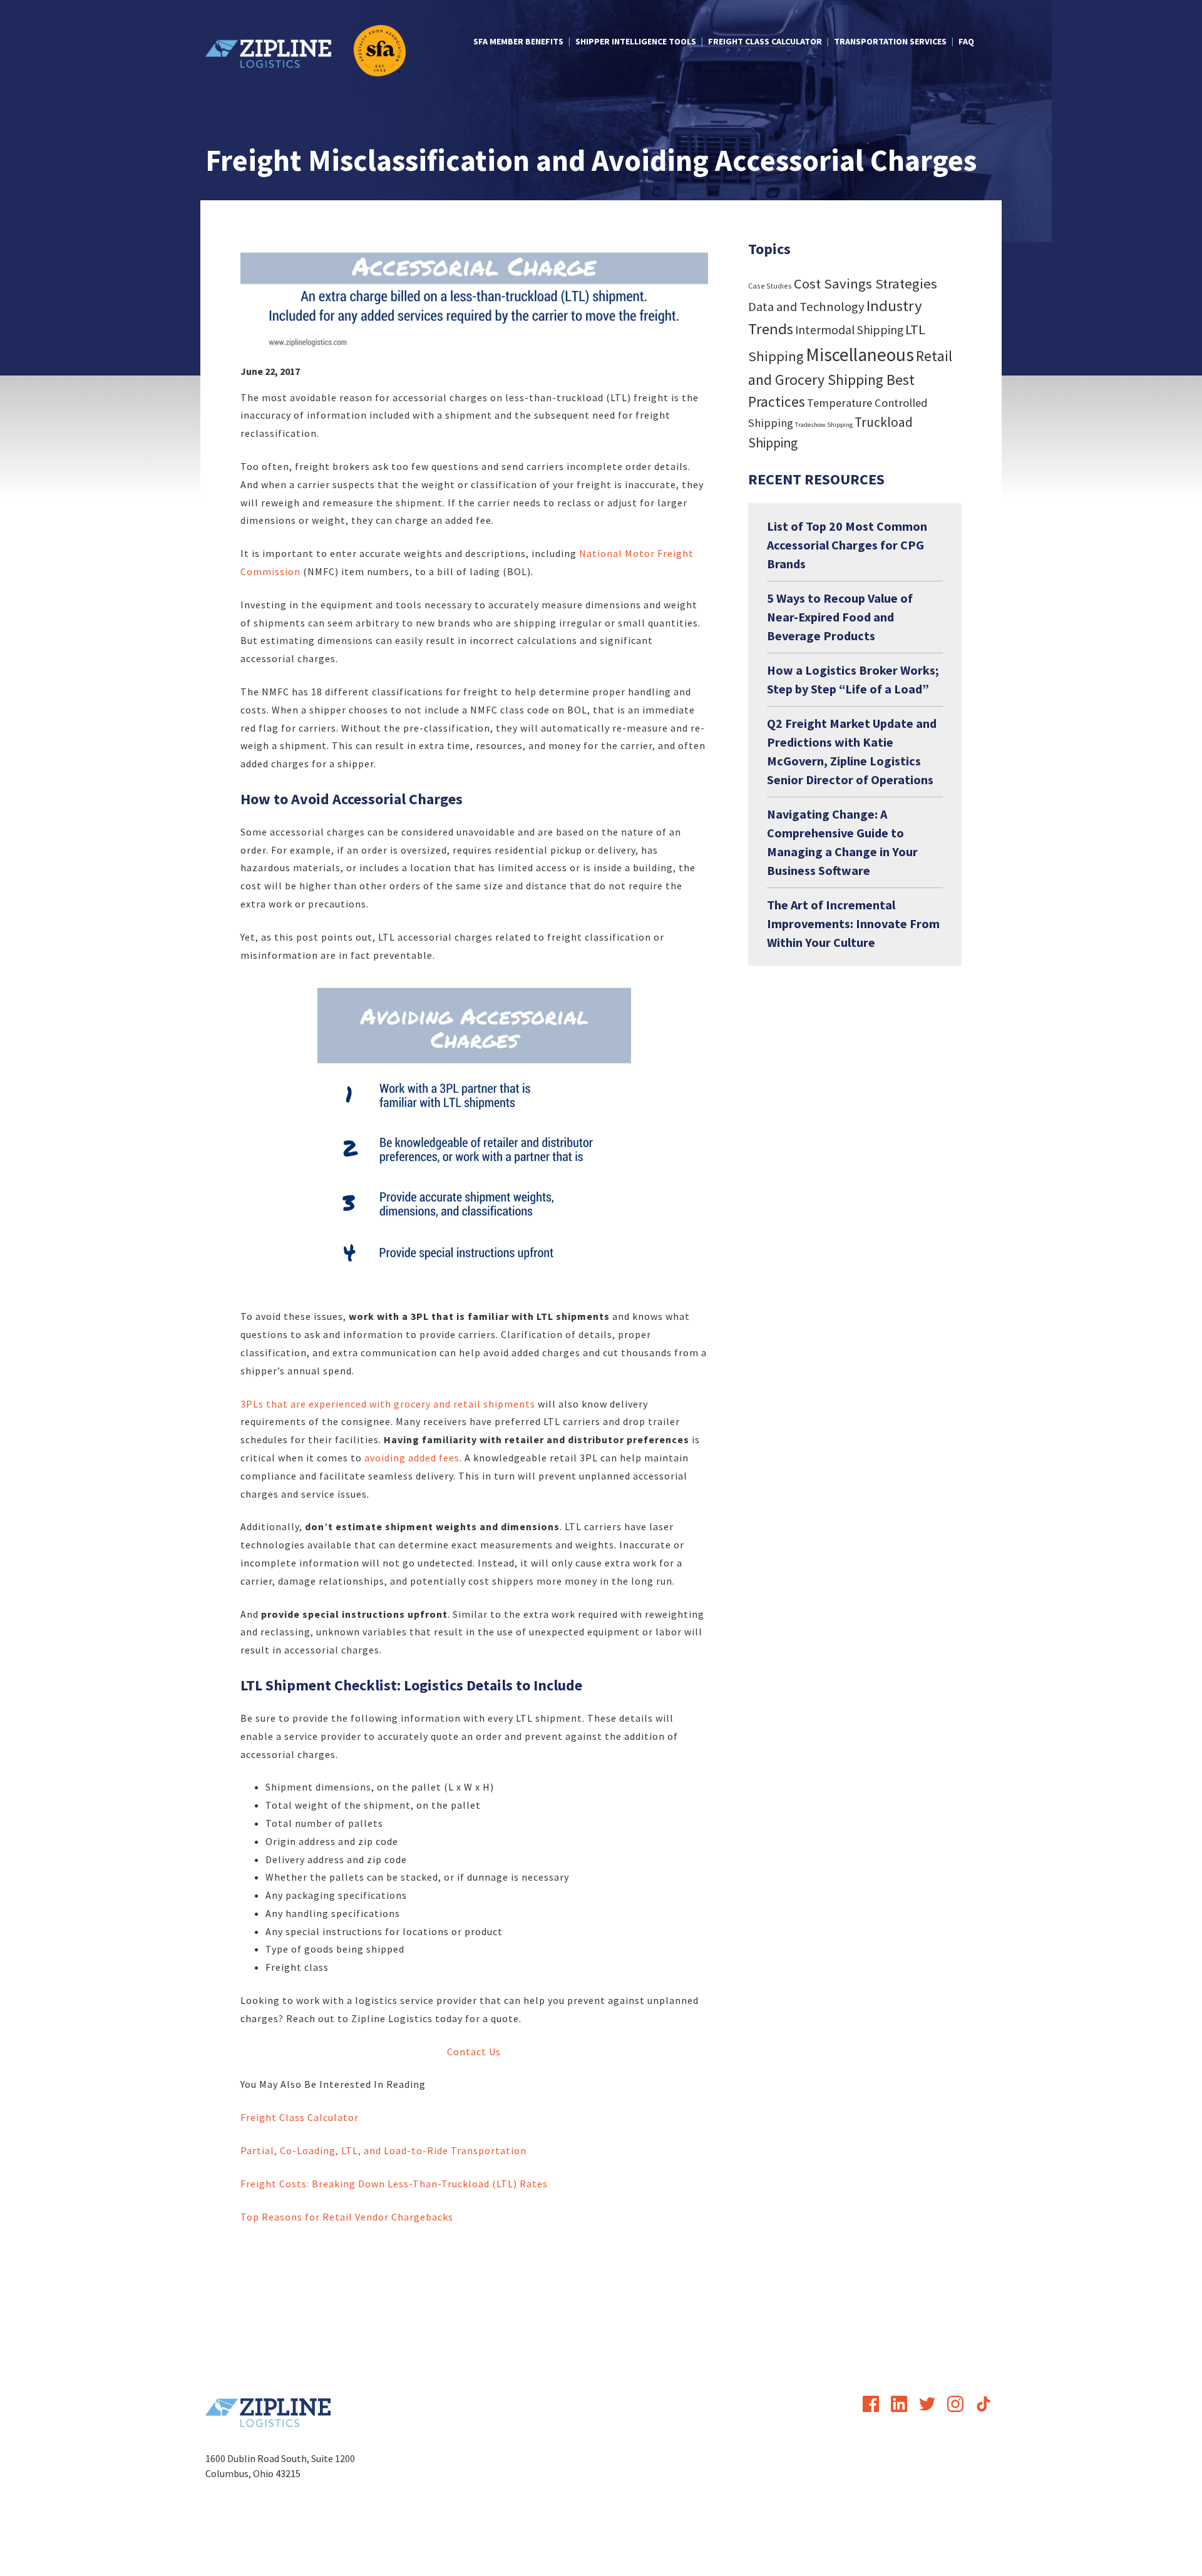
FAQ (966, 41)
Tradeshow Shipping (824, 425)
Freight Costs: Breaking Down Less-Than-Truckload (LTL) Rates (394, 2184)
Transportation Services (890, 41)
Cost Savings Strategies (866, 284)
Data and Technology (806, 307)
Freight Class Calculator (765, 41)
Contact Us (474, 2052)
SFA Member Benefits (518, 41)
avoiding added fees (412, 1458)
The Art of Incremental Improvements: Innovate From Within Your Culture (853, 923)
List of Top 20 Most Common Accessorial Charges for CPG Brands (847, 545)
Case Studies (770, 286)
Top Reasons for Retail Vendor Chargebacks (347, 2217)
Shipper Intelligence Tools (636, 41)
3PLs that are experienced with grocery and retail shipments (388, 1404)
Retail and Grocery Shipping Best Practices (850, 379)
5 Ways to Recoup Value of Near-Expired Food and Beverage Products (840, 617)
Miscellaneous (860, 355)
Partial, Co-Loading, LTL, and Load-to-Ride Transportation (383, 2150)
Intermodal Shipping (849, 330)
